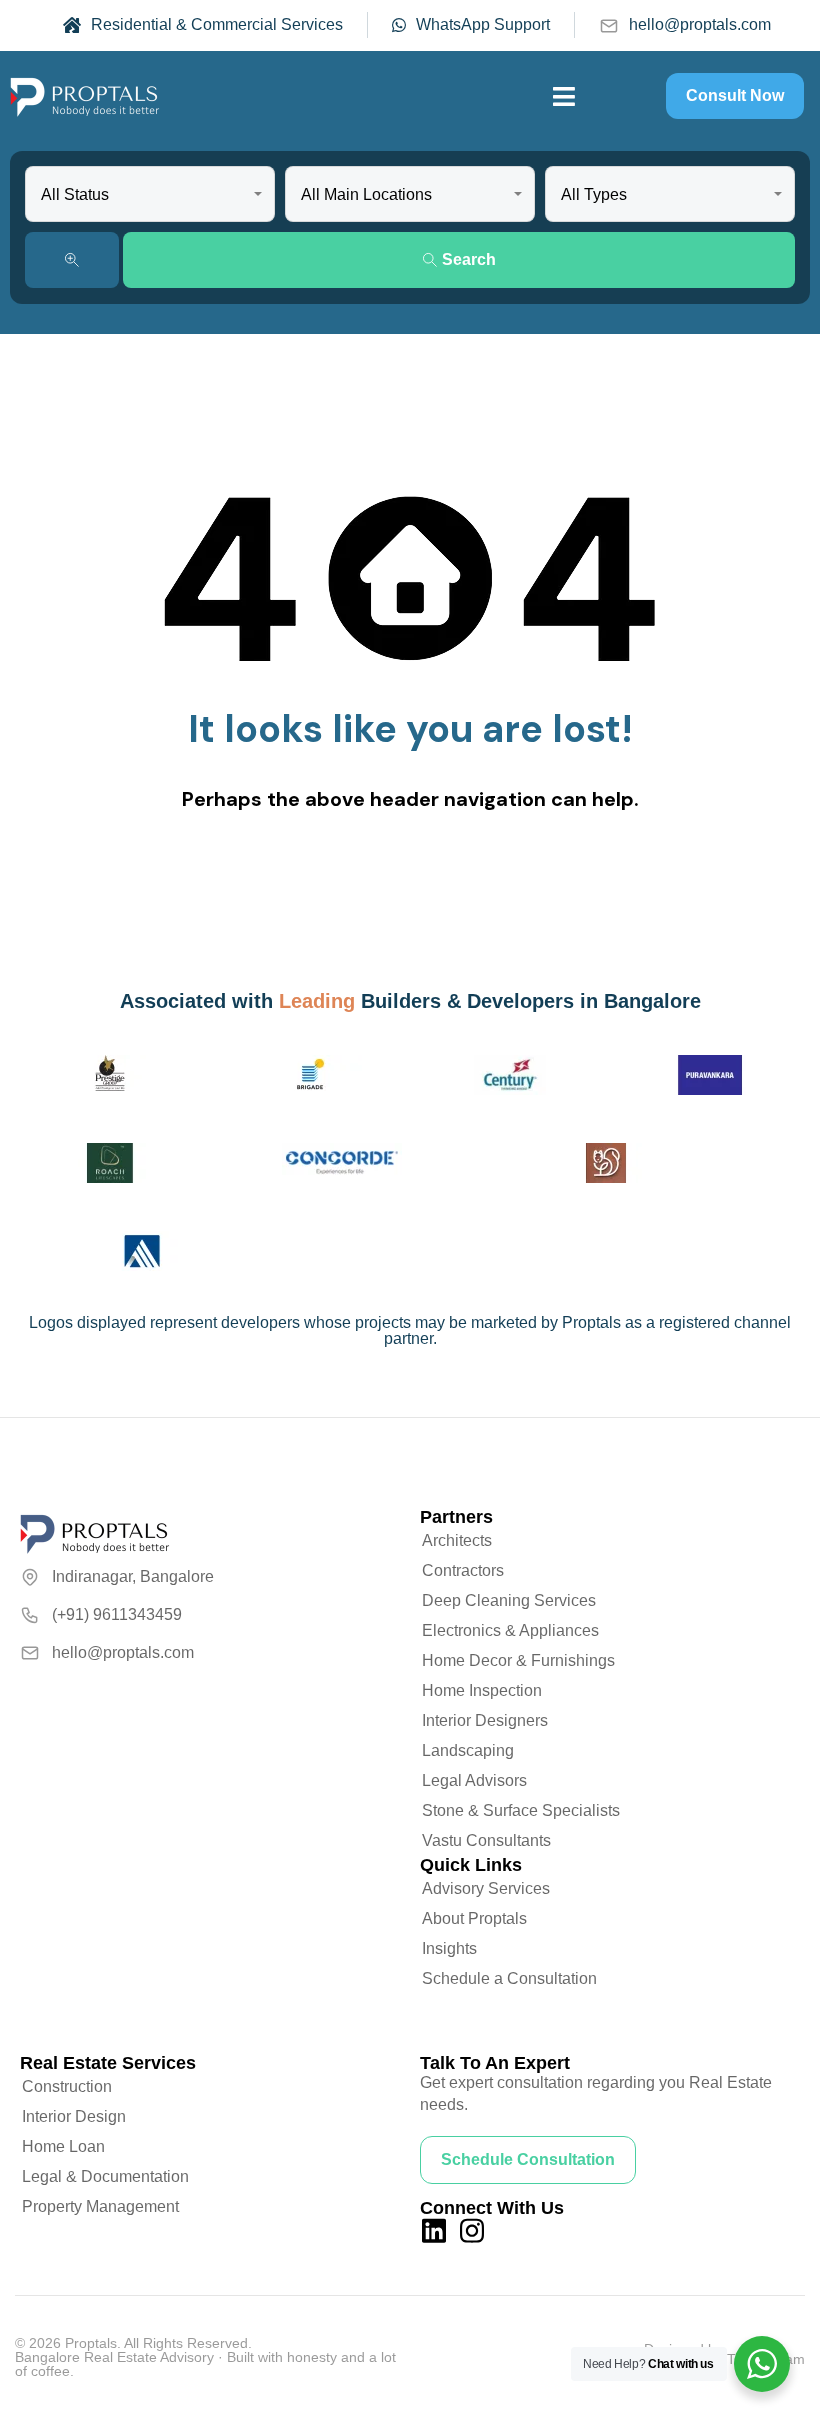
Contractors (463, 1570)
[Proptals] (85, 96)
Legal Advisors (474, 1780)
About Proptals (474, 1918)
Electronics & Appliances (510, 1630)
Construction (67, 2086)
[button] (564, 96)
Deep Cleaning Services (509, 1600)
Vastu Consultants (486, 1840)
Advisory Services (486, 1888)
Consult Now (735, 95)
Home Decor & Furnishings (518, 1660)
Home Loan (63, 2146)
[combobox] (150, 194)
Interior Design (74, 2116)
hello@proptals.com (700, 24)
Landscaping (468, 1750)
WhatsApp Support (483, 24)
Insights (449, 1948)
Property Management (100, 2206)
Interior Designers (485, 1720)
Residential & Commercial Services (217, 24)
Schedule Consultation (528, 2159)
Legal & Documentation (105, 2176)
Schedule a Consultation (509, 1978)
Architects (457, 1540)
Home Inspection (482, 1690)
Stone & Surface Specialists (521, 1810)
